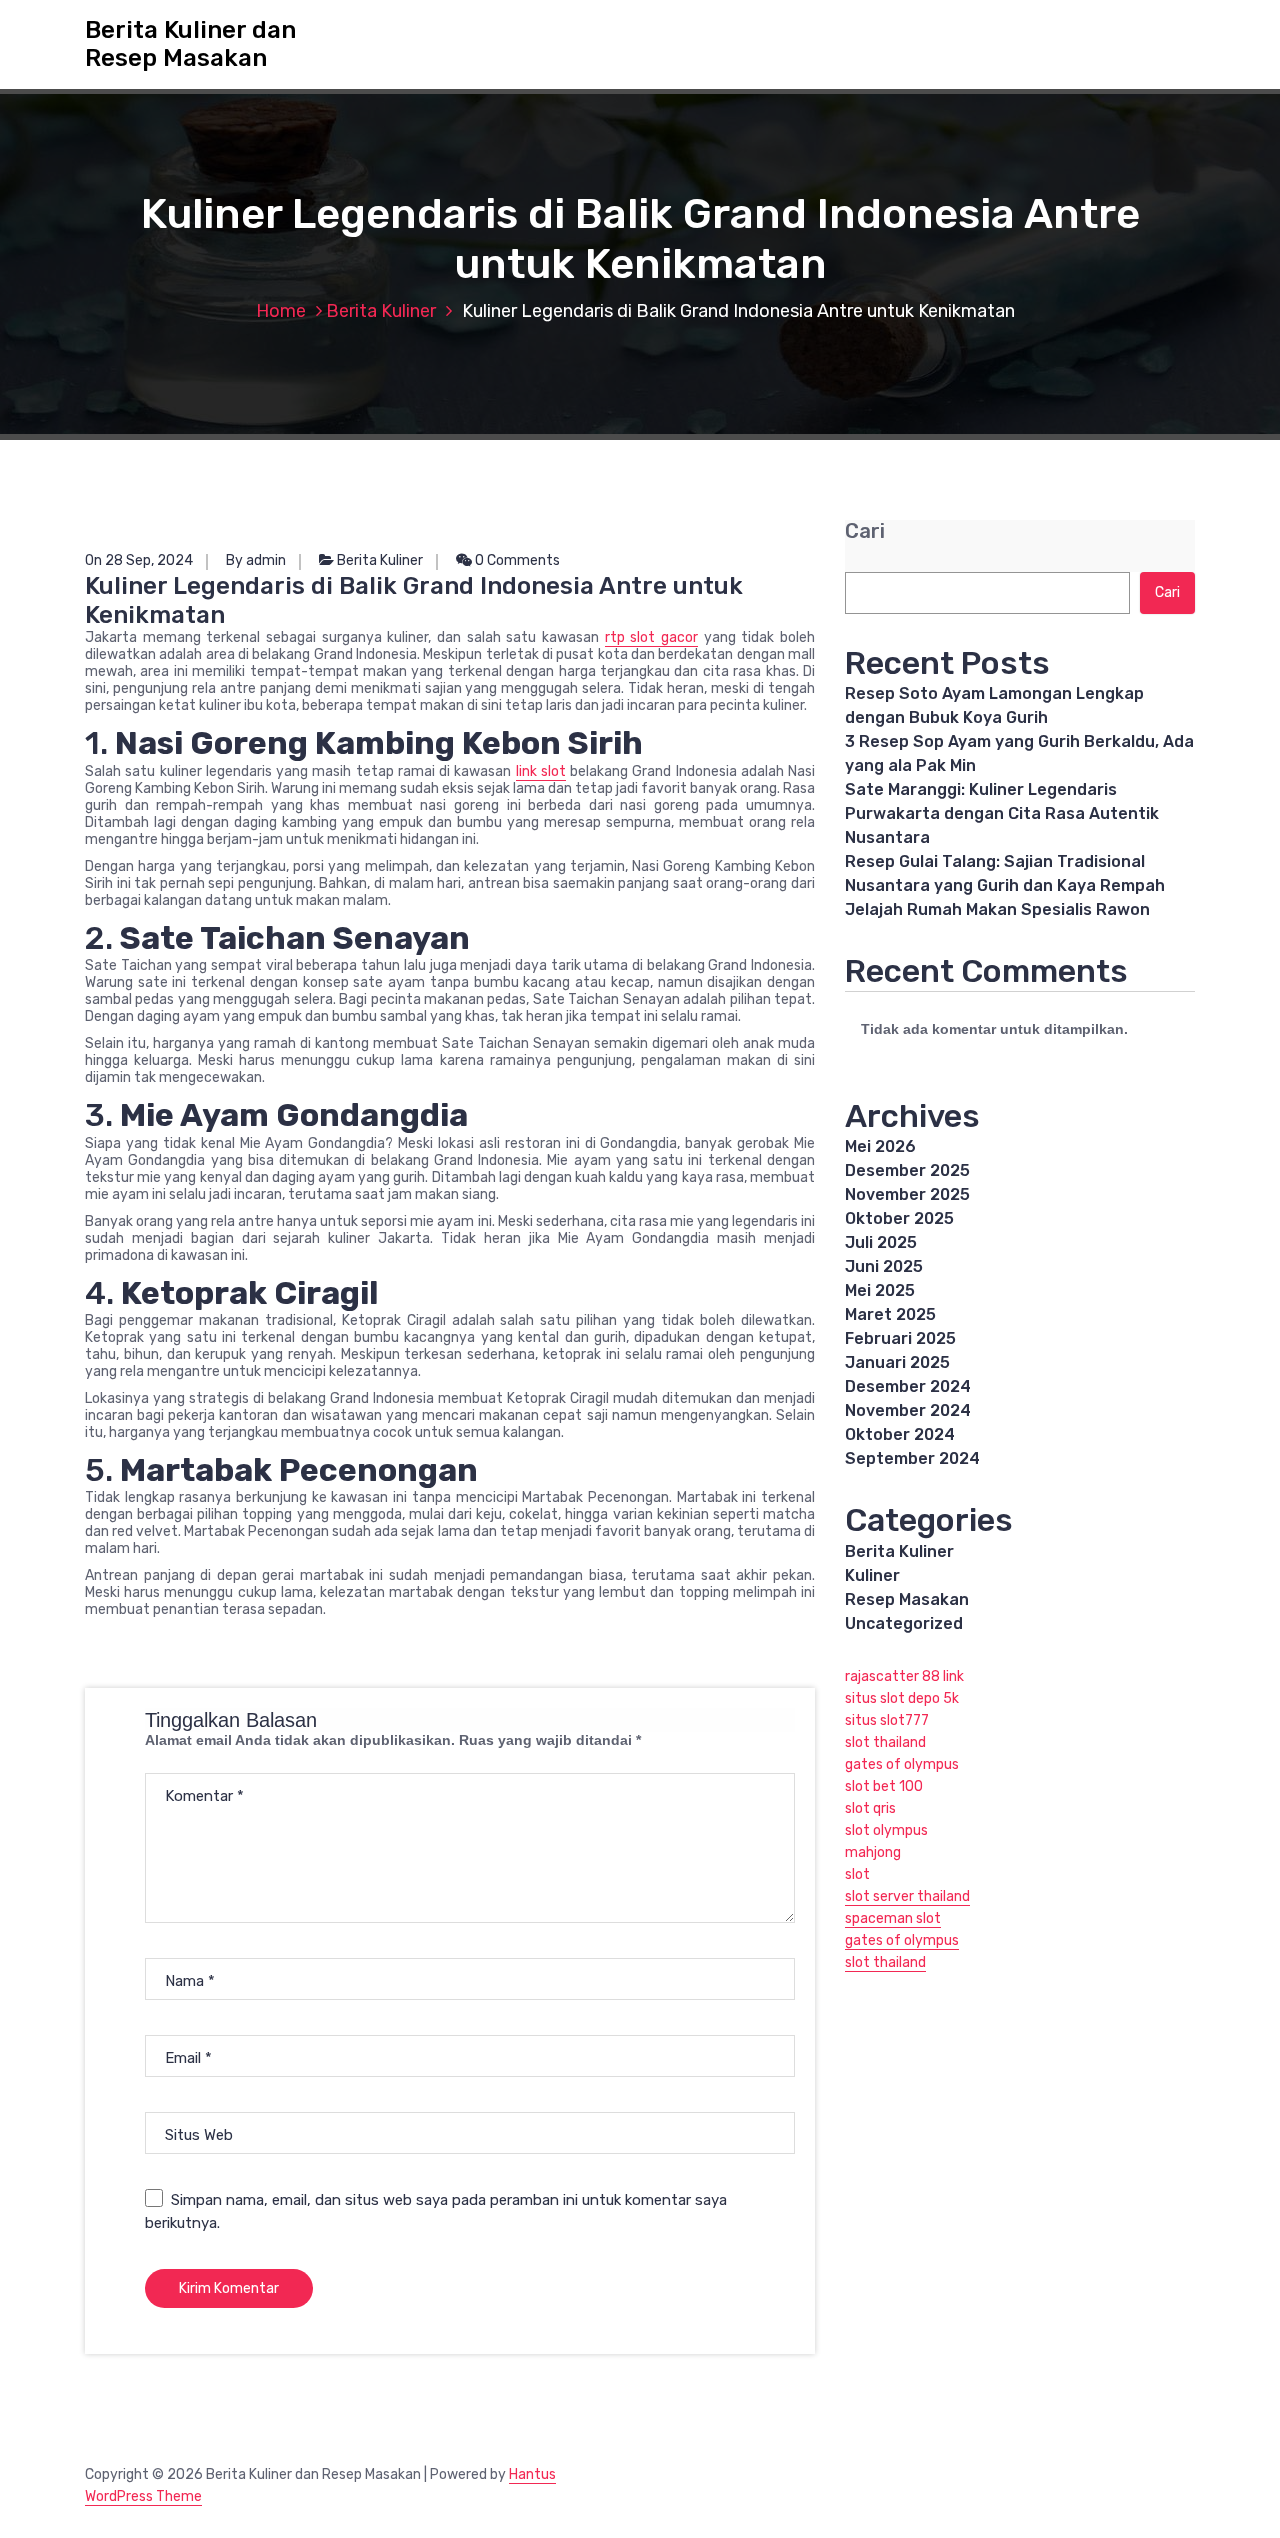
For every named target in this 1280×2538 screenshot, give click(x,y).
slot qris (870, 1808)
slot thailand (885, 1742)
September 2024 (912, 1458)
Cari (865, 531)
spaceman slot (893, 1918)
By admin (256, 560)
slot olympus (886, 1830)
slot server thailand (907, 1896)
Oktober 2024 (900, 1434)
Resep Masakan (907, 1599)
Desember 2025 (907, 1170)
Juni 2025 (884, 1266)
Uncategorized (904, 1623)
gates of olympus (902, 1764)
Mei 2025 (880, 1290)
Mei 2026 (880, 1146)
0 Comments (516, 560)
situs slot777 (887, 1720)
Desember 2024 (908, 1386)
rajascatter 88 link (904, 1676)
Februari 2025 (900, 1338)
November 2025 (907, 1194)
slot (857, 1874)
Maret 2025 (890, 1314)
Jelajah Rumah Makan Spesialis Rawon (997, 909)
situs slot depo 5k (902, 1698)
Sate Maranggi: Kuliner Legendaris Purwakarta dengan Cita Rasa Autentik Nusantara (1002, 813)
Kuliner (872, 1575)
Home (281, 311)
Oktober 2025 (899, 1218)
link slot (541, 771)
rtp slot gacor (651, 637)
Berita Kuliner (381, 311)
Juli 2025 (881, 1242)
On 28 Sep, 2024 (139, 560)
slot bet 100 (884, 1786)
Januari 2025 (897, 1362)
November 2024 (908, 1410)
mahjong (873, 1852)
